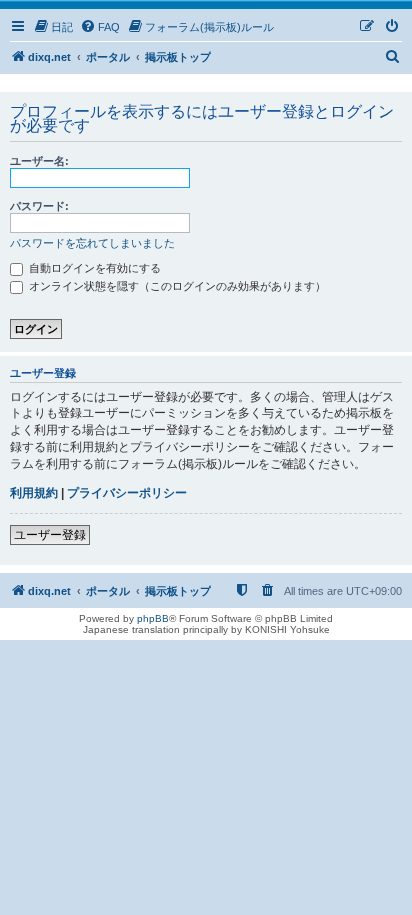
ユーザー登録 (50, 535)
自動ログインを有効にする (93, 268)
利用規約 (34, 493)
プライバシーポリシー (127, 493)
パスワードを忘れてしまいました (92, 243)
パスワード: (39, 206)
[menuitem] (53, 27)
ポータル (108, 57)
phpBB (153, 618)
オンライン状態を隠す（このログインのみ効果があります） (176, 286)
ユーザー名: (39, 161)
